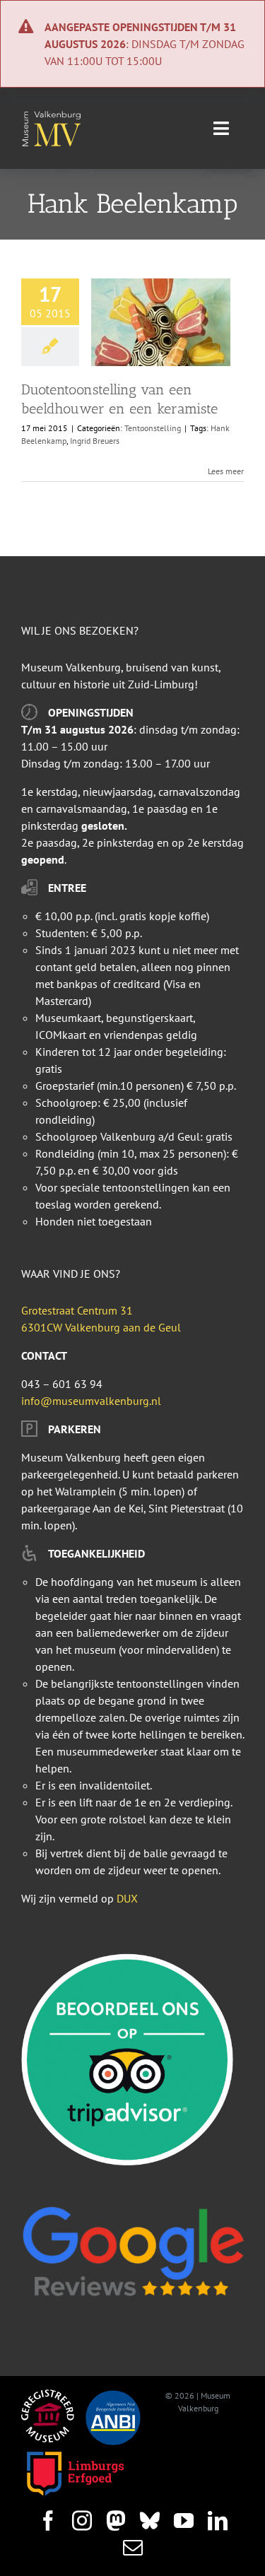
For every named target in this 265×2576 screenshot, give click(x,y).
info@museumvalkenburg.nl (91, 1401)
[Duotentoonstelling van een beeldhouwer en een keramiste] (161, 322)
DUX (127, 1898)
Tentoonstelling (153, 428)
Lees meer (226, 471)
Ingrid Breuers (95, 441)
